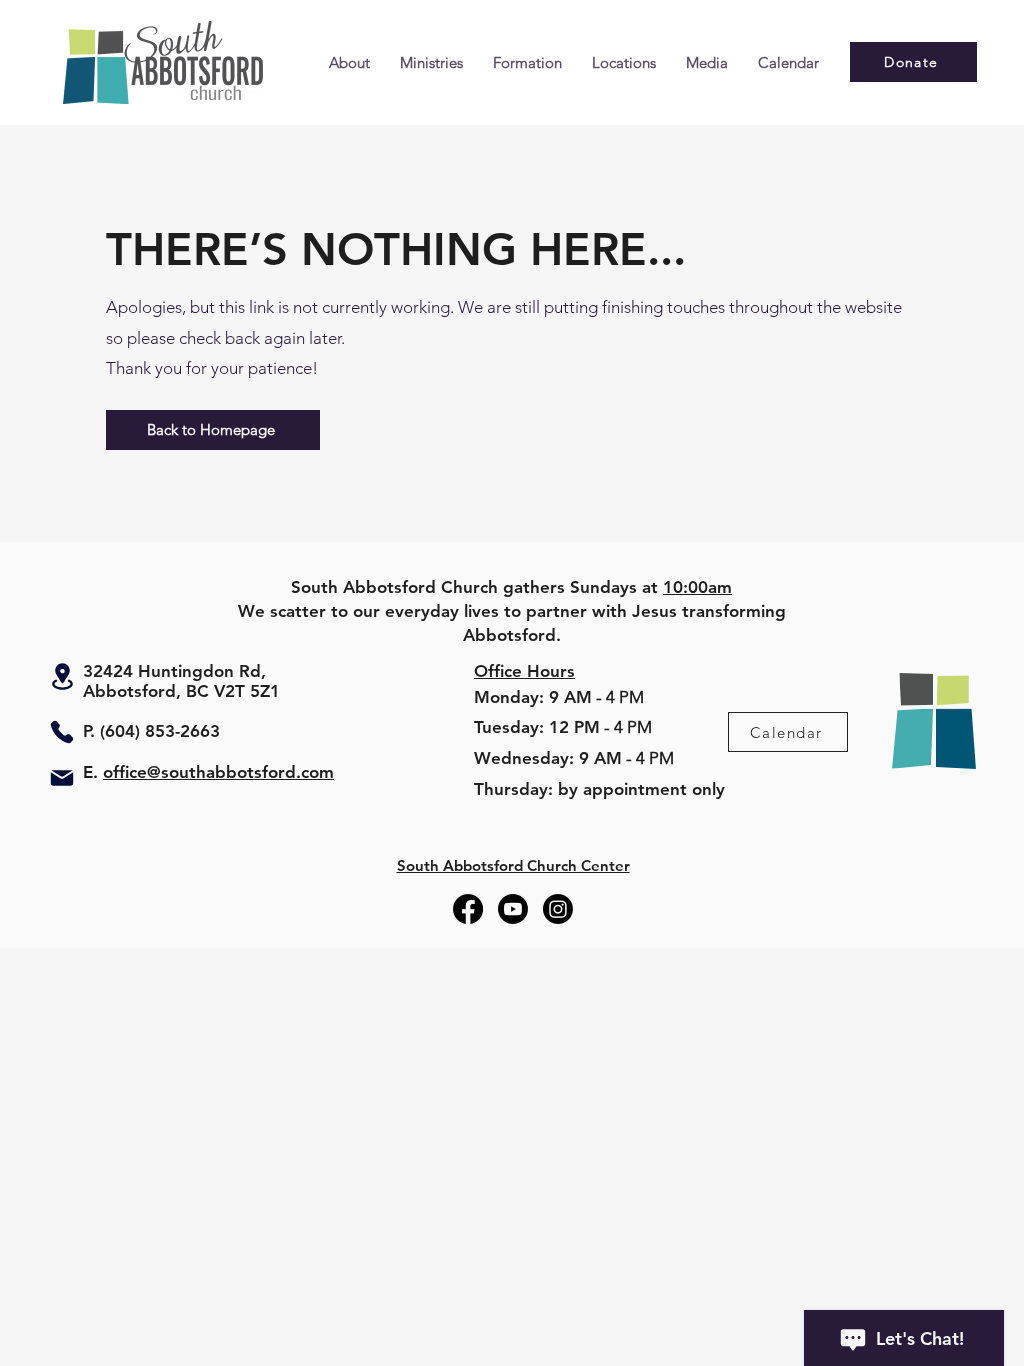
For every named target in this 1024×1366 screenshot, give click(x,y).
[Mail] (62, 778)
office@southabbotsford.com (218, 772)
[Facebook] (468, 909)
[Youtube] (513, 909)
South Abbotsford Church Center (513, 865)
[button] (349, 62)
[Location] (62, 676)
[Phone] (62, 732)
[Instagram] (558, 909)
